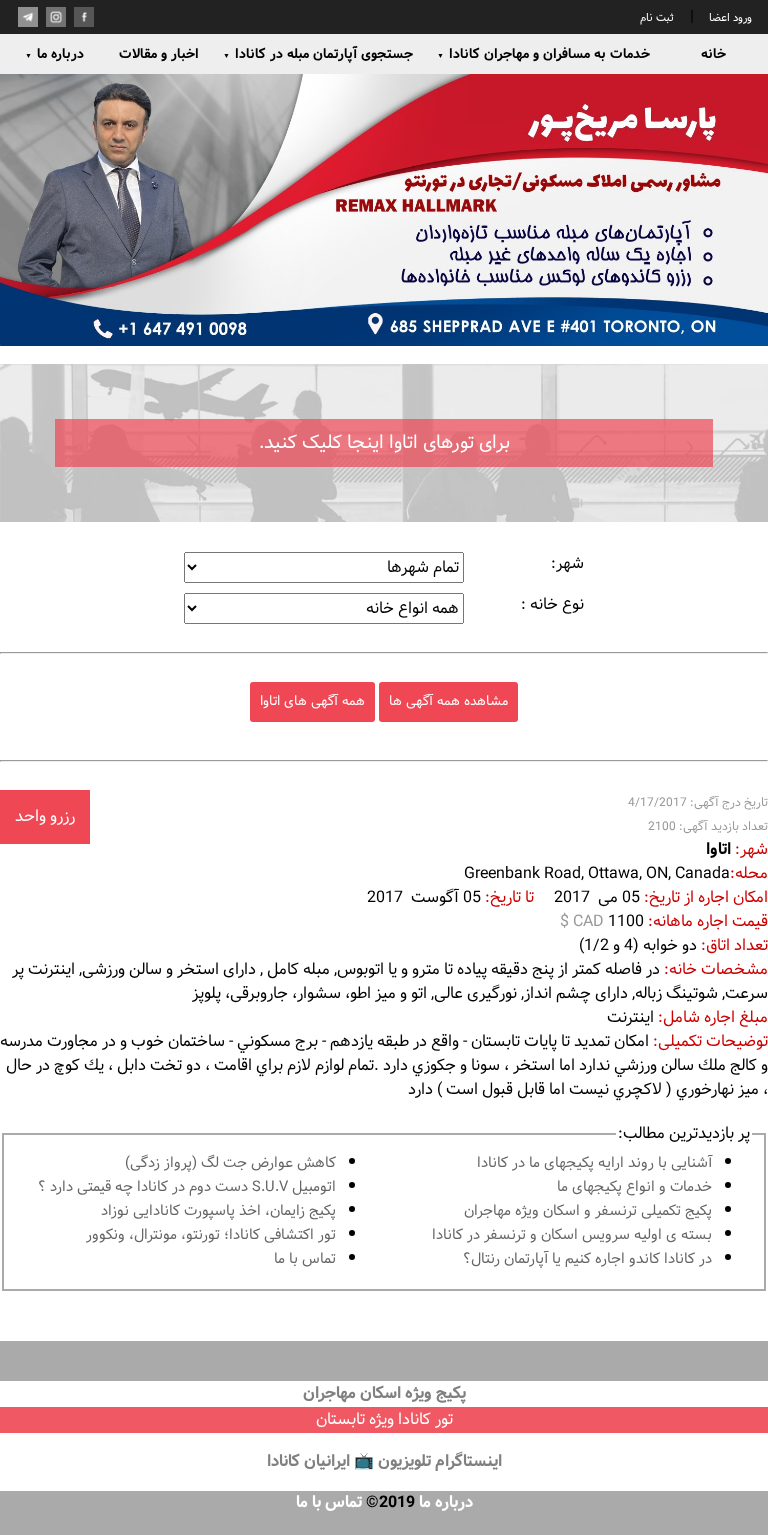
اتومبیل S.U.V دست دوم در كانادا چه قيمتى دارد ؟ (187, 1187)
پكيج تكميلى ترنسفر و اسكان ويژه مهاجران (588, 1211)
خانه (713, 54)
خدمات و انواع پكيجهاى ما (634, 1187)
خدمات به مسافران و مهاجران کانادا (543, 54)
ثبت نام (657, 18)
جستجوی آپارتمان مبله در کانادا (318, 54)
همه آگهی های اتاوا (312, 701)
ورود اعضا (729, 18)
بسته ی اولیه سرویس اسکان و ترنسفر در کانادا (572, 1235)
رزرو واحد (45, 816)
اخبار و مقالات (159, 54)
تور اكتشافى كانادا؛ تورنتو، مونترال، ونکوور (211, 1235)
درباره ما (54, 54)
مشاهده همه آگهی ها (448, 701)
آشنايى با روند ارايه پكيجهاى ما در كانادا (594, 1163)
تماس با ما (305, 1259)
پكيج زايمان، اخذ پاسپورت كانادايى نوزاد (218, 1211)
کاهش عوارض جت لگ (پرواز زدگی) (230, 1163)
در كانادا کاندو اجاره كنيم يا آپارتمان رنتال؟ (587, 1259)
